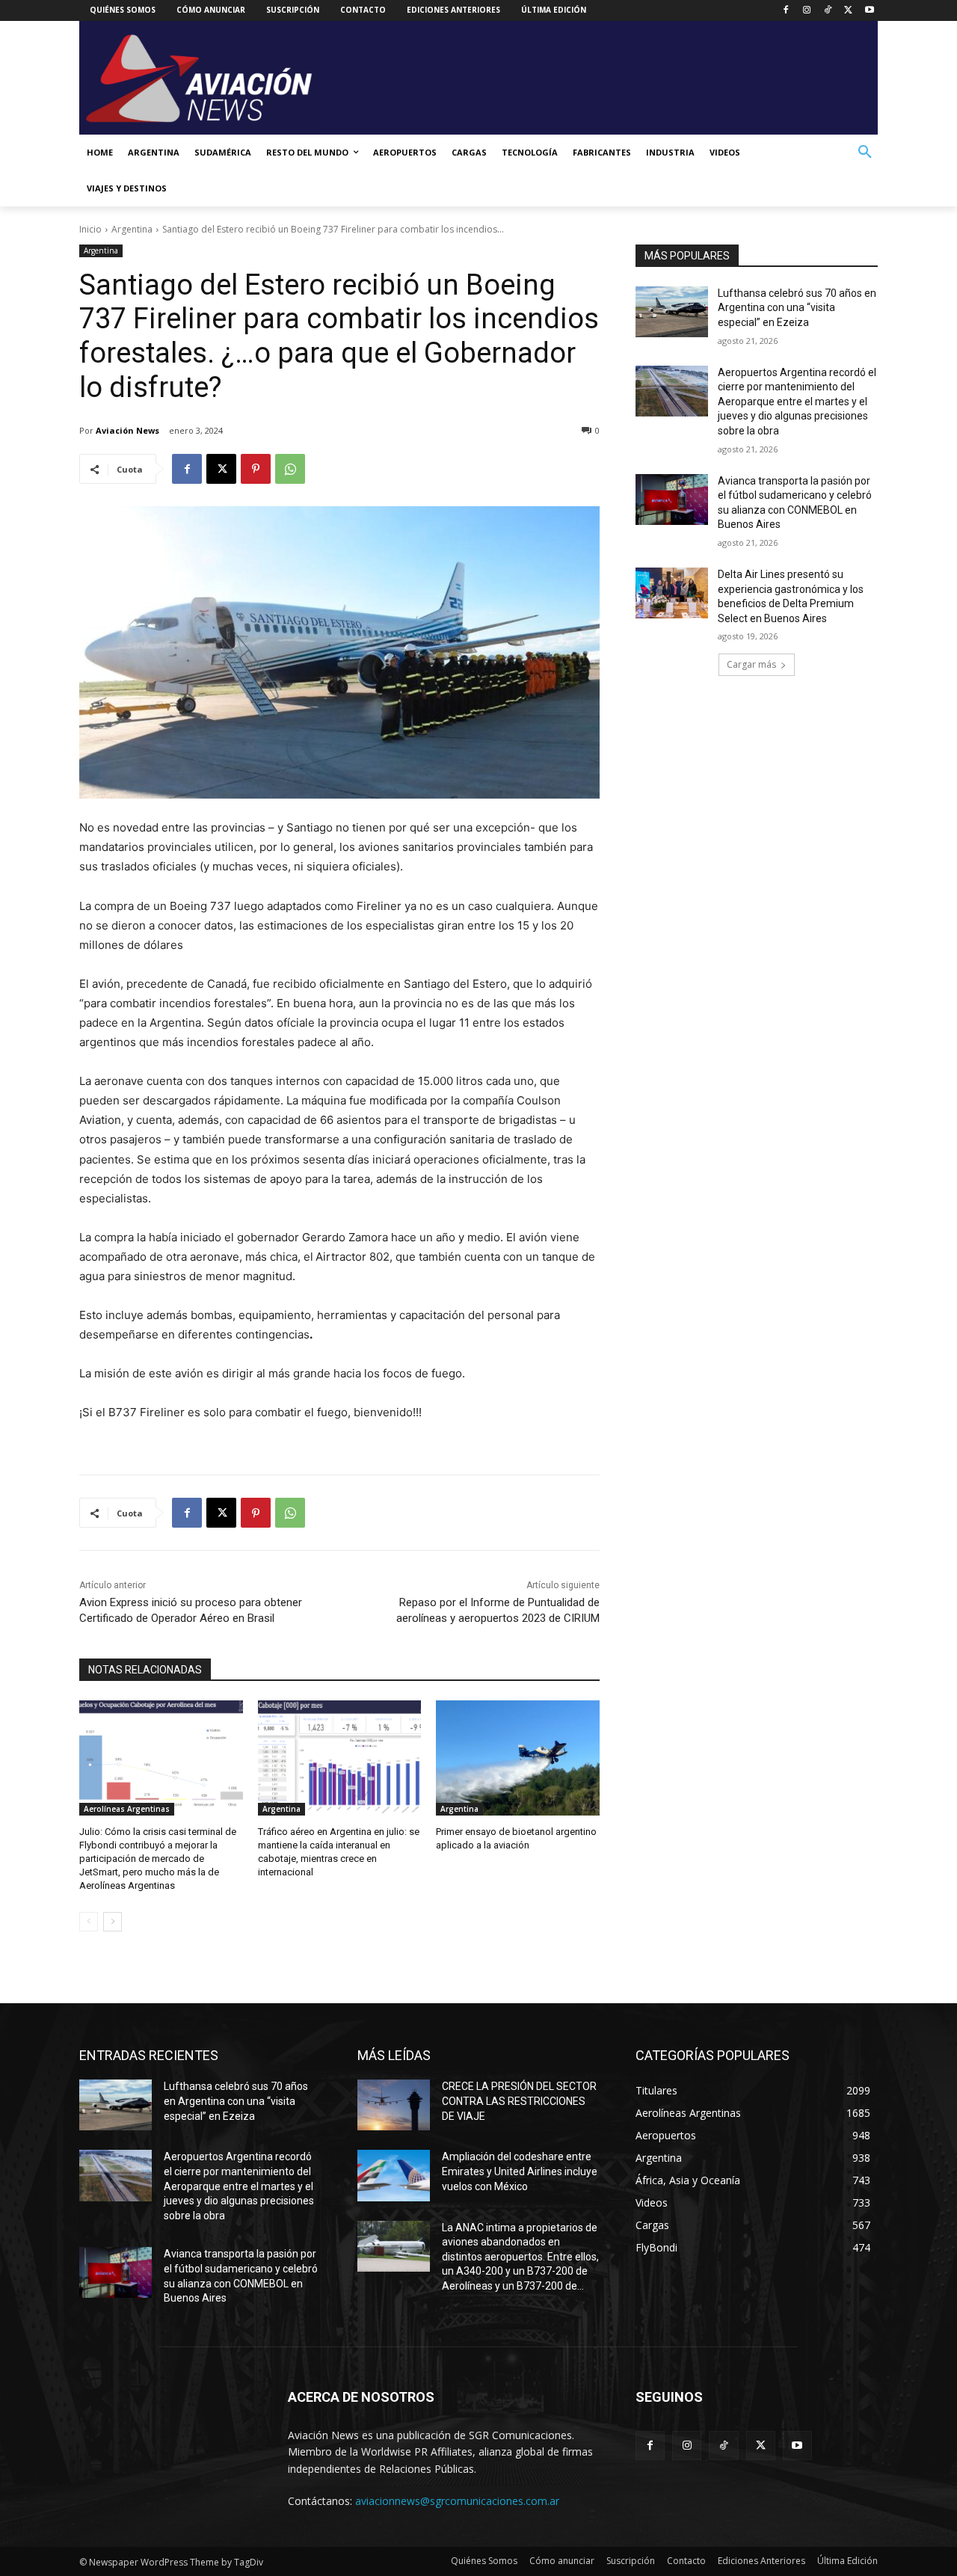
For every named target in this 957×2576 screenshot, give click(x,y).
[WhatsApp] (290, 469)
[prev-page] (89, 1922)
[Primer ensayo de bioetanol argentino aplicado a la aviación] (518, 1758)
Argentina (132, 229)
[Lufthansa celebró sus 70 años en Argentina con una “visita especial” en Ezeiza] (672, 312)
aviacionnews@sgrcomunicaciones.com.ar (457, 2501)
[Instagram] (807, 11)
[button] (865, 153)
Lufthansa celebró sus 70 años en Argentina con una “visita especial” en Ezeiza (797, 308)
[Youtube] (869, 11)
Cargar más (751, 664)
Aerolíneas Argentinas (127, 1809)
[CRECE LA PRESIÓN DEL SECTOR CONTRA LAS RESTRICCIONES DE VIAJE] (394, 2105)
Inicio (90, 229)
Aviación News (127, 430)
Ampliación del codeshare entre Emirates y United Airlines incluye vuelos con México (520, 2171)
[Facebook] (786, 11)
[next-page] (113, 1922)
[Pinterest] (256, 469)
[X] (848, 11)
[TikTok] (828, 11)
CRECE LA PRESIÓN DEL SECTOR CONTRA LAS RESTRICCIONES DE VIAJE (519, 2101)
